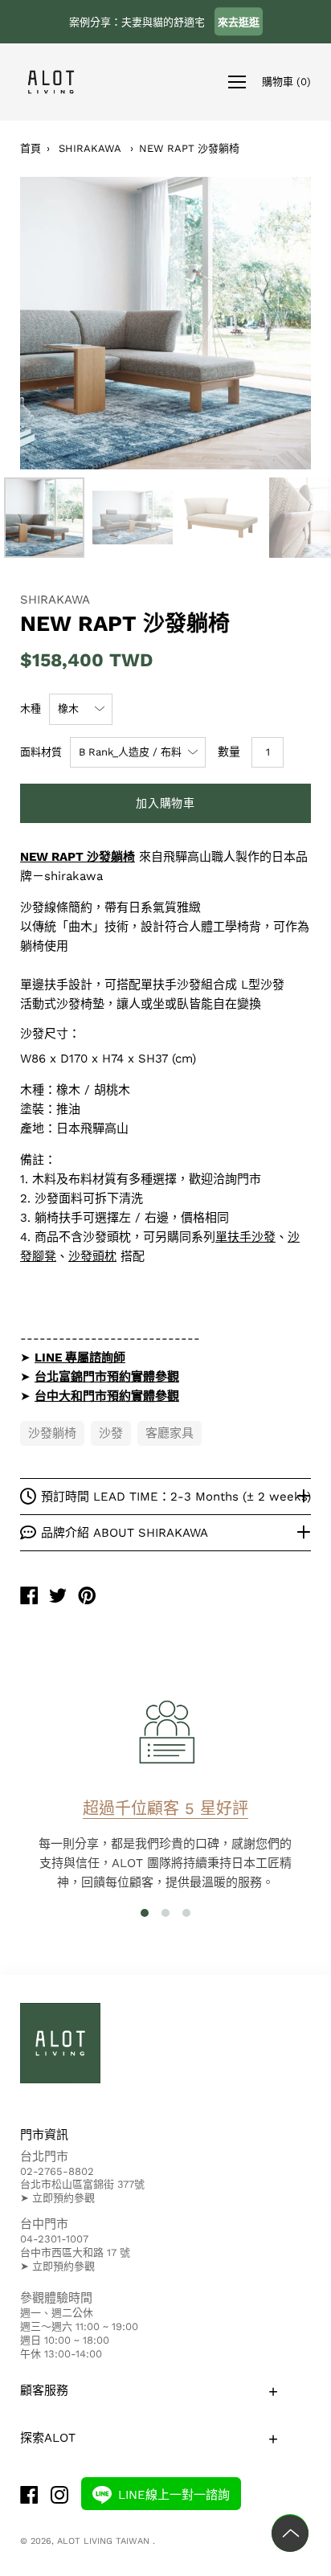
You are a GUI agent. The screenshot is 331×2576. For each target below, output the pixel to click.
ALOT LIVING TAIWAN (105, 2541)
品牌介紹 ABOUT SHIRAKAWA (125, 1533)
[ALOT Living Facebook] (29, 2497)
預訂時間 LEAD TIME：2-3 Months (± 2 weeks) (176, 1497)
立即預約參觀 (63, 2198)
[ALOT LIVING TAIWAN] (29, 1597)
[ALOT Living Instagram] (59, 2497)
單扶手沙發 (245, 1237)
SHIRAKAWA (90, 148)
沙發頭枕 (92, 1256)
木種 (31, 709)
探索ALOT (48, 2438)
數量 (229, 752)
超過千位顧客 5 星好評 (165, 1808)
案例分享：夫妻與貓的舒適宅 (164, 22)
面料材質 (41, 752)
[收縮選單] (237, 82)
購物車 (286, 81)
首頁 (31, 148)
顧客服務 (44, 2390)
